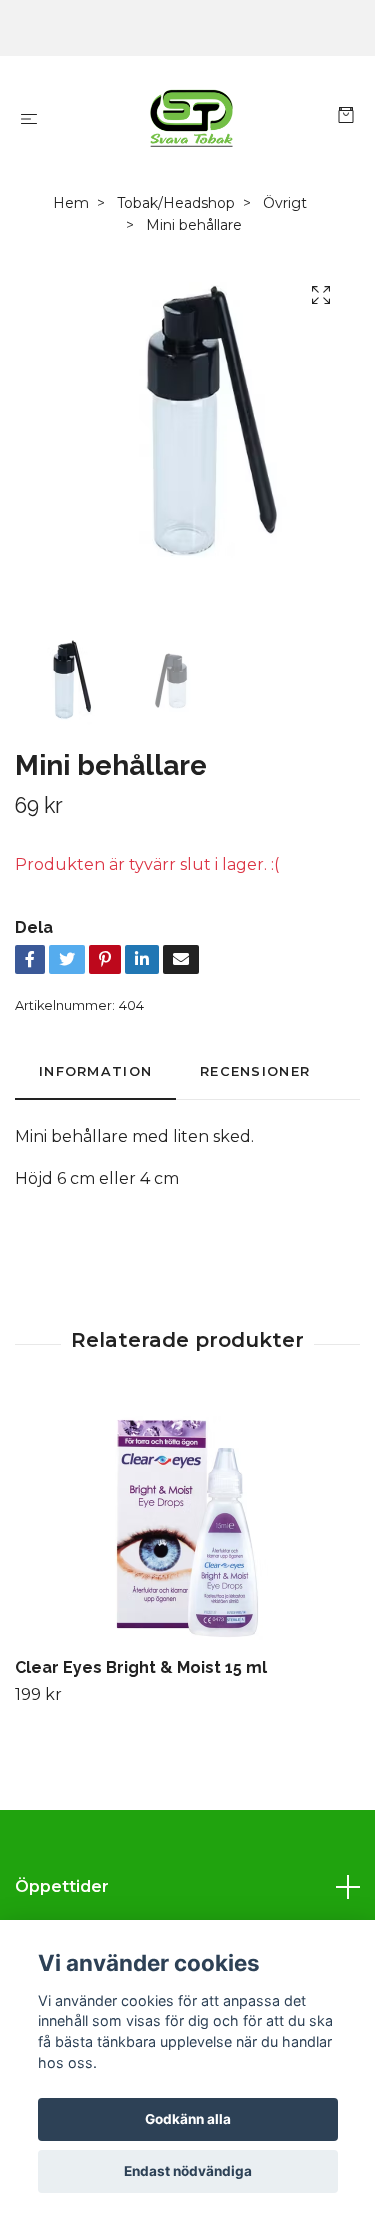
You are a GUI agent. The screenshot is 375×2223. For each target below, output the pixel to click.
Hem (71, 203)
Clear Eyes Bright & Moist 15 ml (141, 1667)
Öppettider (62, 1886)
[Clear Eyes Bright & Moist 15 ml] (187, 1525)
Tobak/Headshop (176, 203)
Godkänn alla (188, 2119)
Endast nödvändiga (188, 2171)
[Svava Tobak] (191, 118)
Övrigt (285, 203)
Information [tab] (95, 1071)
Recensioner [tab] (255, 1071)
